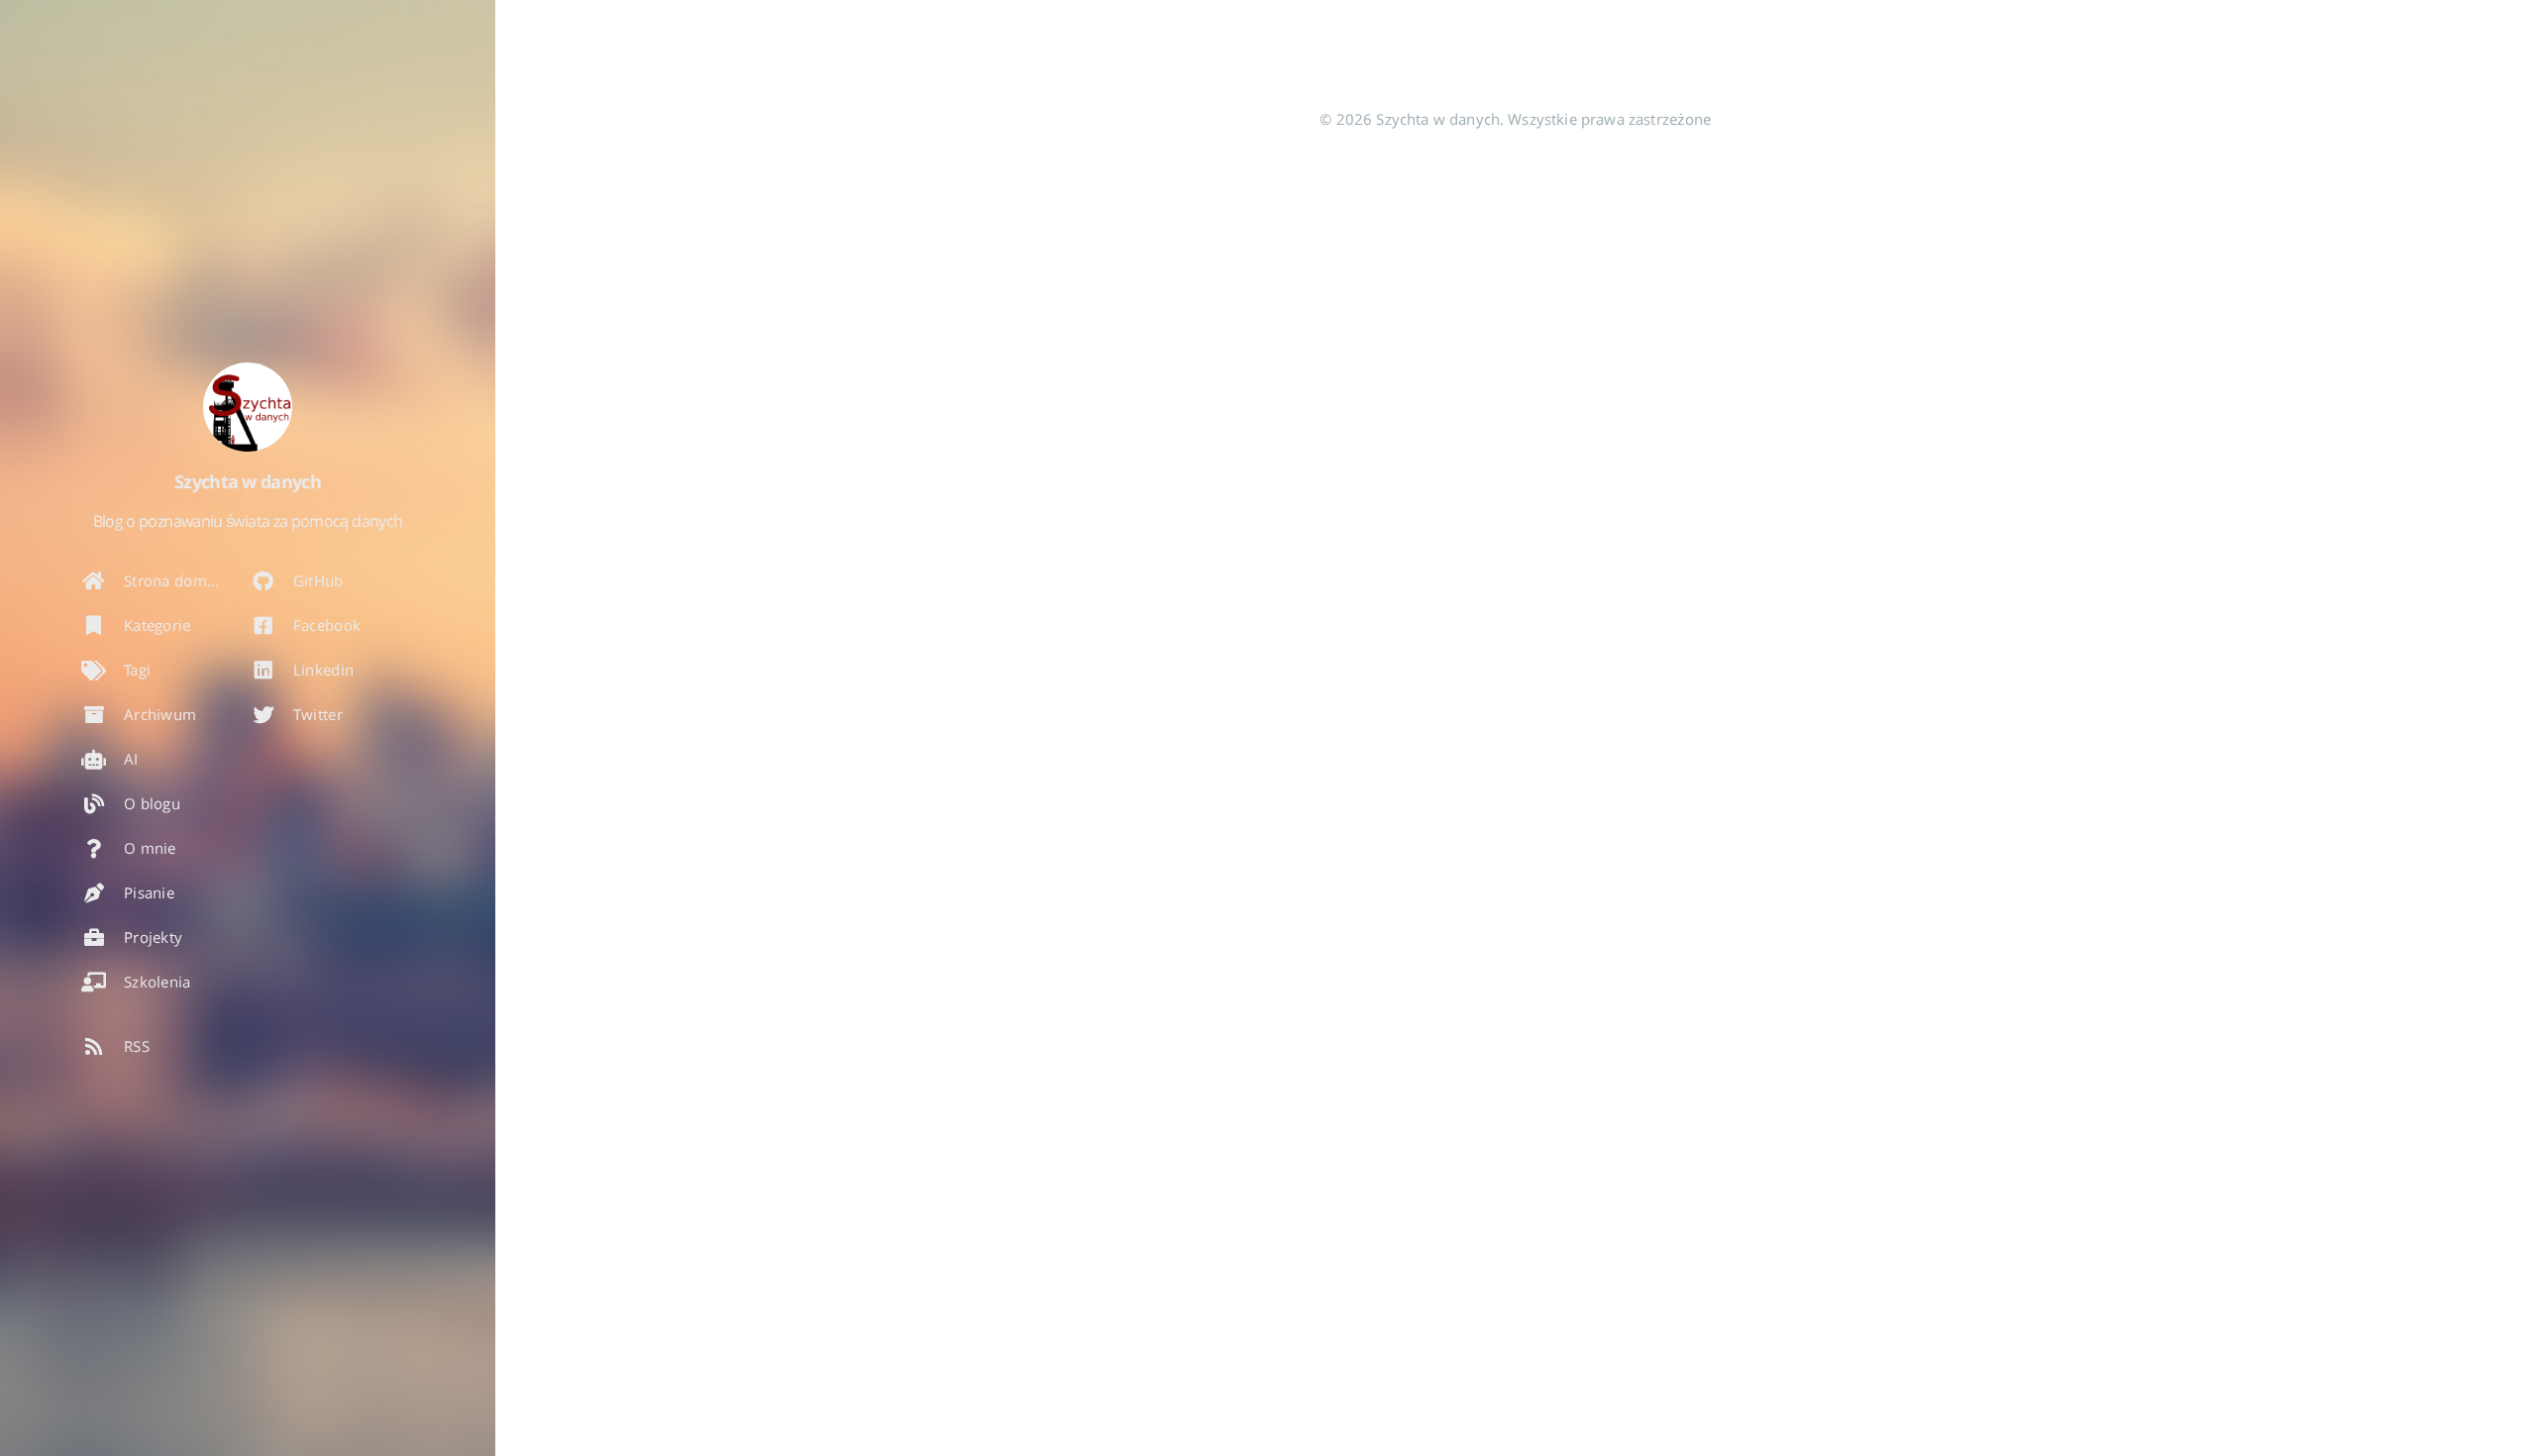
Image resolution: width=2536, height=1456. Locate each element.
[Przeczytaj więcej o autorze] (248, 407)
